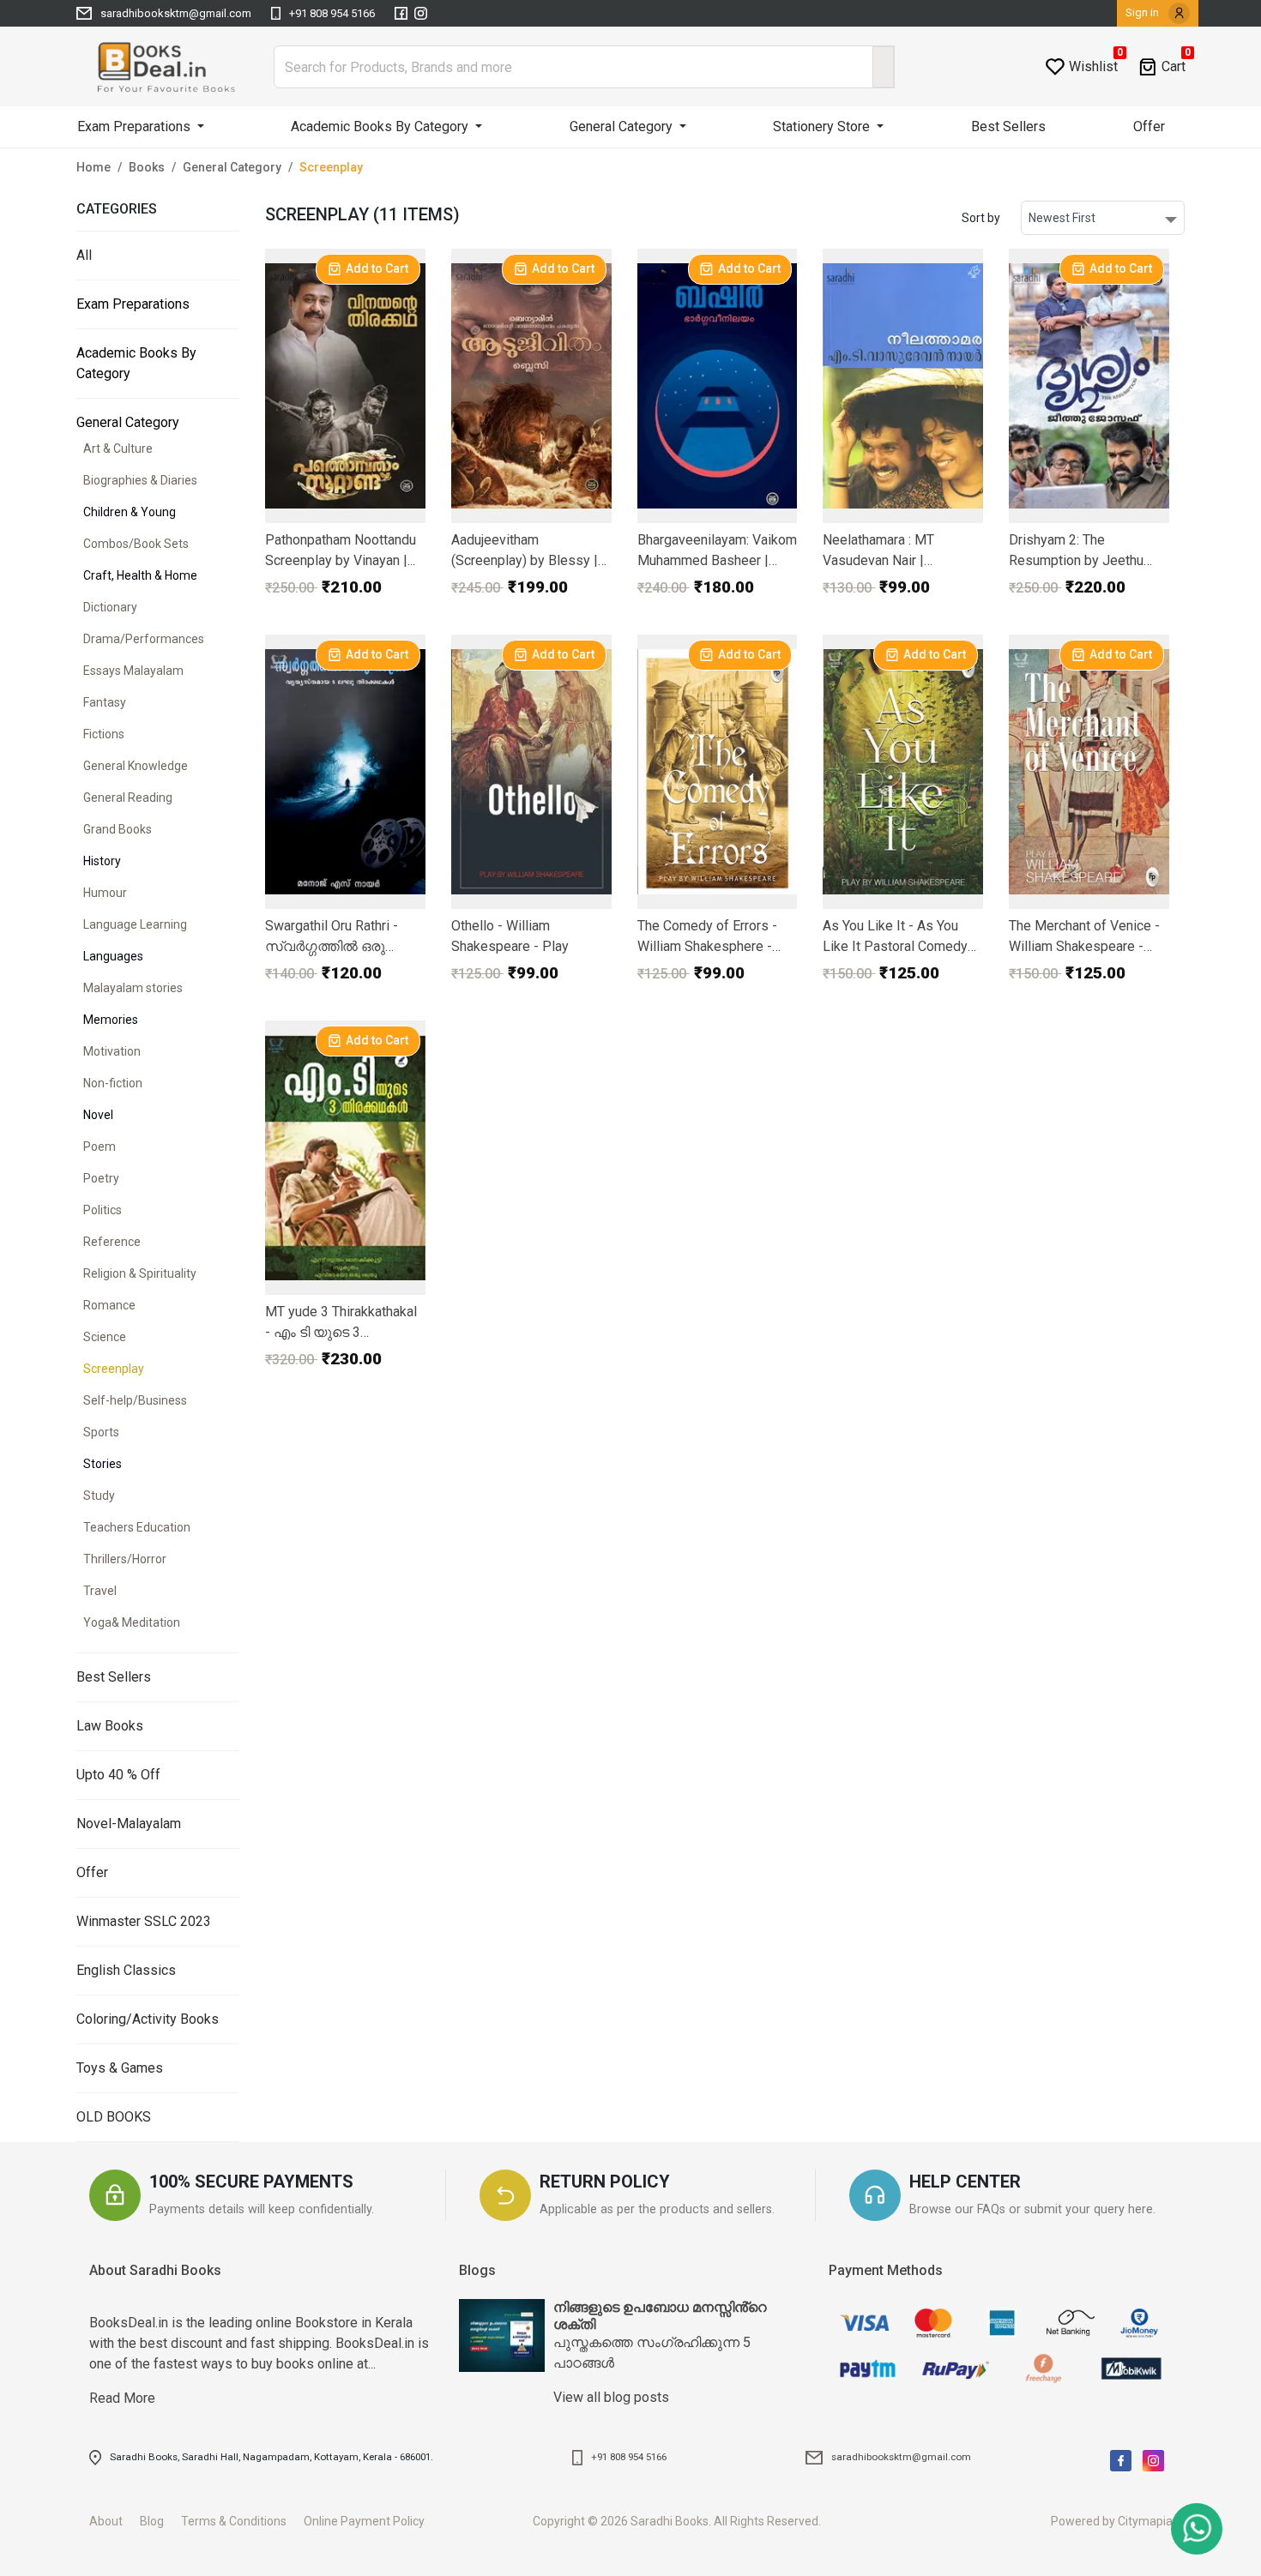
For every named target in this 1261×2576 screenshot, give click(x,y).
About (113, 2521)
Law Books (110, 1726)
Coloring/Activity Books (148, 2019)
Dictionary (110, 607)
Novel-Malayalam (129, 1824)
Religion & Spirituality (140, 1273)
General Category (623, 126)
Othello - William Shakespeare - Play (510, 936)
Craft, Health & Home (140, 575)
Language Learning (135, 924)
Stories (103, 1464)
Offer (1149, 126)
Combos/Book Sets (136, 544)
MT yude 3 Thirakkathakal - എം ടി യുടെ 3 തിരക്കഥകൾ (341, 1323)
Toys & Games (120, 2068)
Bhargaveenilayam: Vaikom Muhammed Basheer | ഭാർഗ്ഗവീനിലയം (717, 551)
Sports (101, 1432)
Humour (105, 893)
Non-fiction (113, 1083)
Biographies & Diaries (140, 480)
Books (147, 167)
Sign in (1143, 12)
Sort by (981, 218)
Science (105, 1337)
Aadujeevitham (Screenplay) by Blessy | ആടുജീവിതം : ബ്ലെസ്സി (525, 551)
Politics (103, 1210)
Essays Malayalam (133, 671)
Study (99, 1496)
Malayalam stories (133, 988)
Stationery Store (823, 126)
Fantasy (105, 702)
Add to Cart (377, 268)
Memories (111, 1020)
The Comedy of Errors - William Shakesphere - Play (707, 937)
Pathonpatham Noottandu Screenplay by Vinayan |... (341, 550)
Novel (98, 1115)
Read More (259, 2334)
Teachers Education (137, 1527)
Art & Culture (118, 448)
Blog (159, 2521)
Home (94, 167)
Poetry (101, 1178)
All (84, 255)
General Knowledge (136, 766)
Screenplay (114, 1369)
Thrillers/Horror (125, 1559)
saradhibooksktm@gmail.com (176, 13)
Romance (109, 1305)
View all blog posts (611, 2397)
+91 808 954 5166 (332, 13)
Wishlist (1093, 66)
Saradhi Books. (671, 2521)
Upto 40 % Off (118, 1775)
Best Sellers (1008, 126)
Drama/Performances (144, 639)
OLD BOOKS (114, 2117)
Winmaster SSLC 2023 (144, 1921)
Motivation (112, 1051)
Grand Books (118, 829)
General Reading (128, 797)
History (102, 861)
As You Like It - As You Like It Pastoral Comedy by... (895, 937)
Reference (112, 1242)
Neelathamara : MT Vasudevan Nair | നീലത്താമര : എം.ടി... (886, 551)
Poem (100, 1147)
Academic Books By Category (381, 126)
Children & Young (130, 512)
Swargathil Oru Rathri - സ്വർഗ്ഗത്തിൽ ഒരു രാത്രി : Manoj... (332, 937)
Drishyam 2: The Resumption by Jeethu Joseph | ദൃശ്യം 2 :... (1076, 551)
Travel (100, 1591)
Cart (1174, 66)
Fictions (104, 734)
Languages (113, 956)
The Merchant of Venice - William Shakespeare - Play (1084, 937)
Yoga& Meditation (132, 1622)
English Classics (126, 1970)
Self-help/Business (135, 1400)
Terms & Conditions (241, 2521)
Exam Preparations (136, 126)
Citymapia (1145, 2521)
